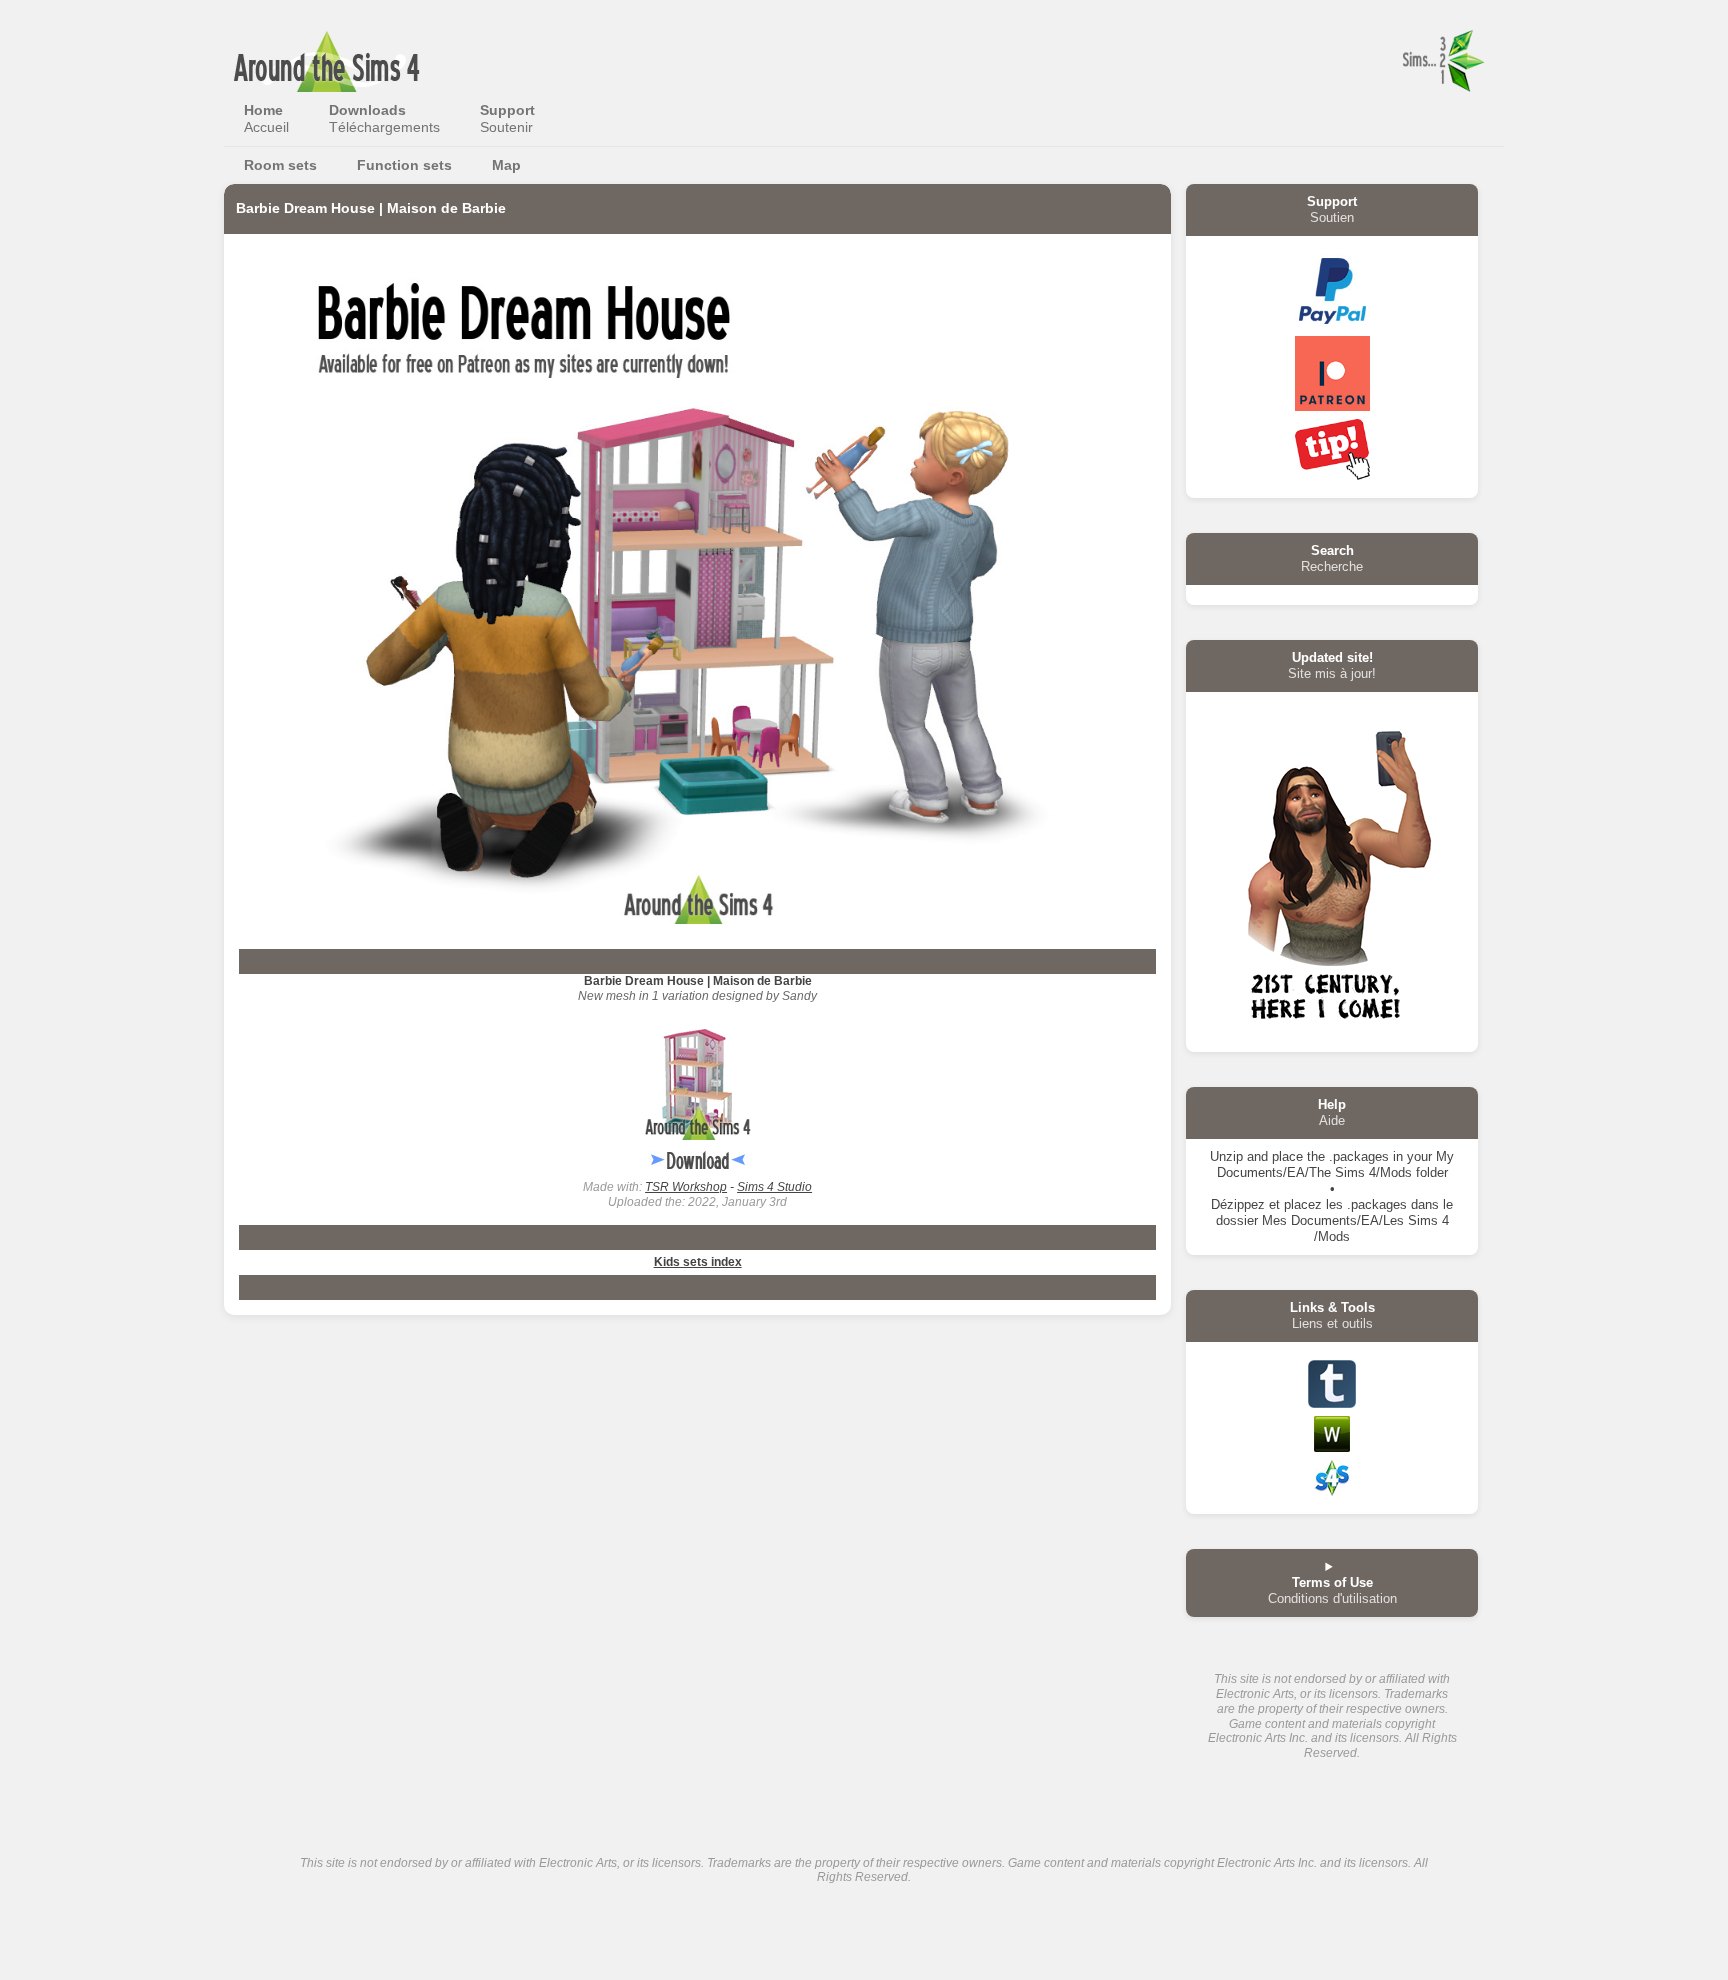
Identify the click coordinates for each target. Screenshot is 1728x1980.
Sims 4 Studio (774, 1187)
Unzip (1226, 1156)
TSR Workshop (686, 1187)
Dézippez (1238, 1204)
